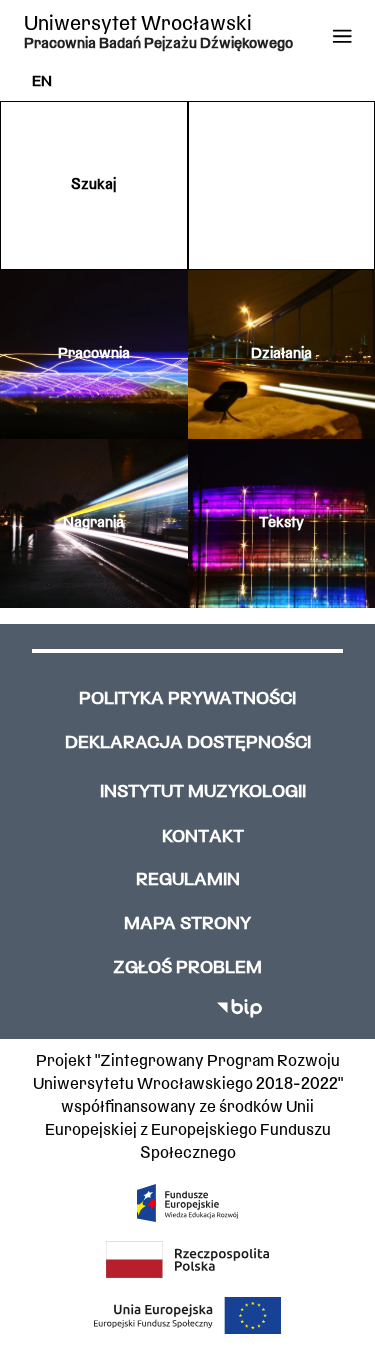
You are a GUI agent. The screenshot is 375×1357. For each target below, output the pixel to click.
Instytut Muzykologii (203, 792)
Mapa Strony (187, 924)
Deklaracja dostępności (188, 743)
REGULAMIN (188, 880)
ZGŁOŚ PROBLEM (187, 968)
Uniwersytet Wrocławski (138, 24)
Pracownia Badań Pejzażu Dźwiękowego (158, 44)
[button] (94, 185)
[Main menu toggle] (342, 36)
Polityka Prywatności (187, 699)
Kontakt (203, 837)
